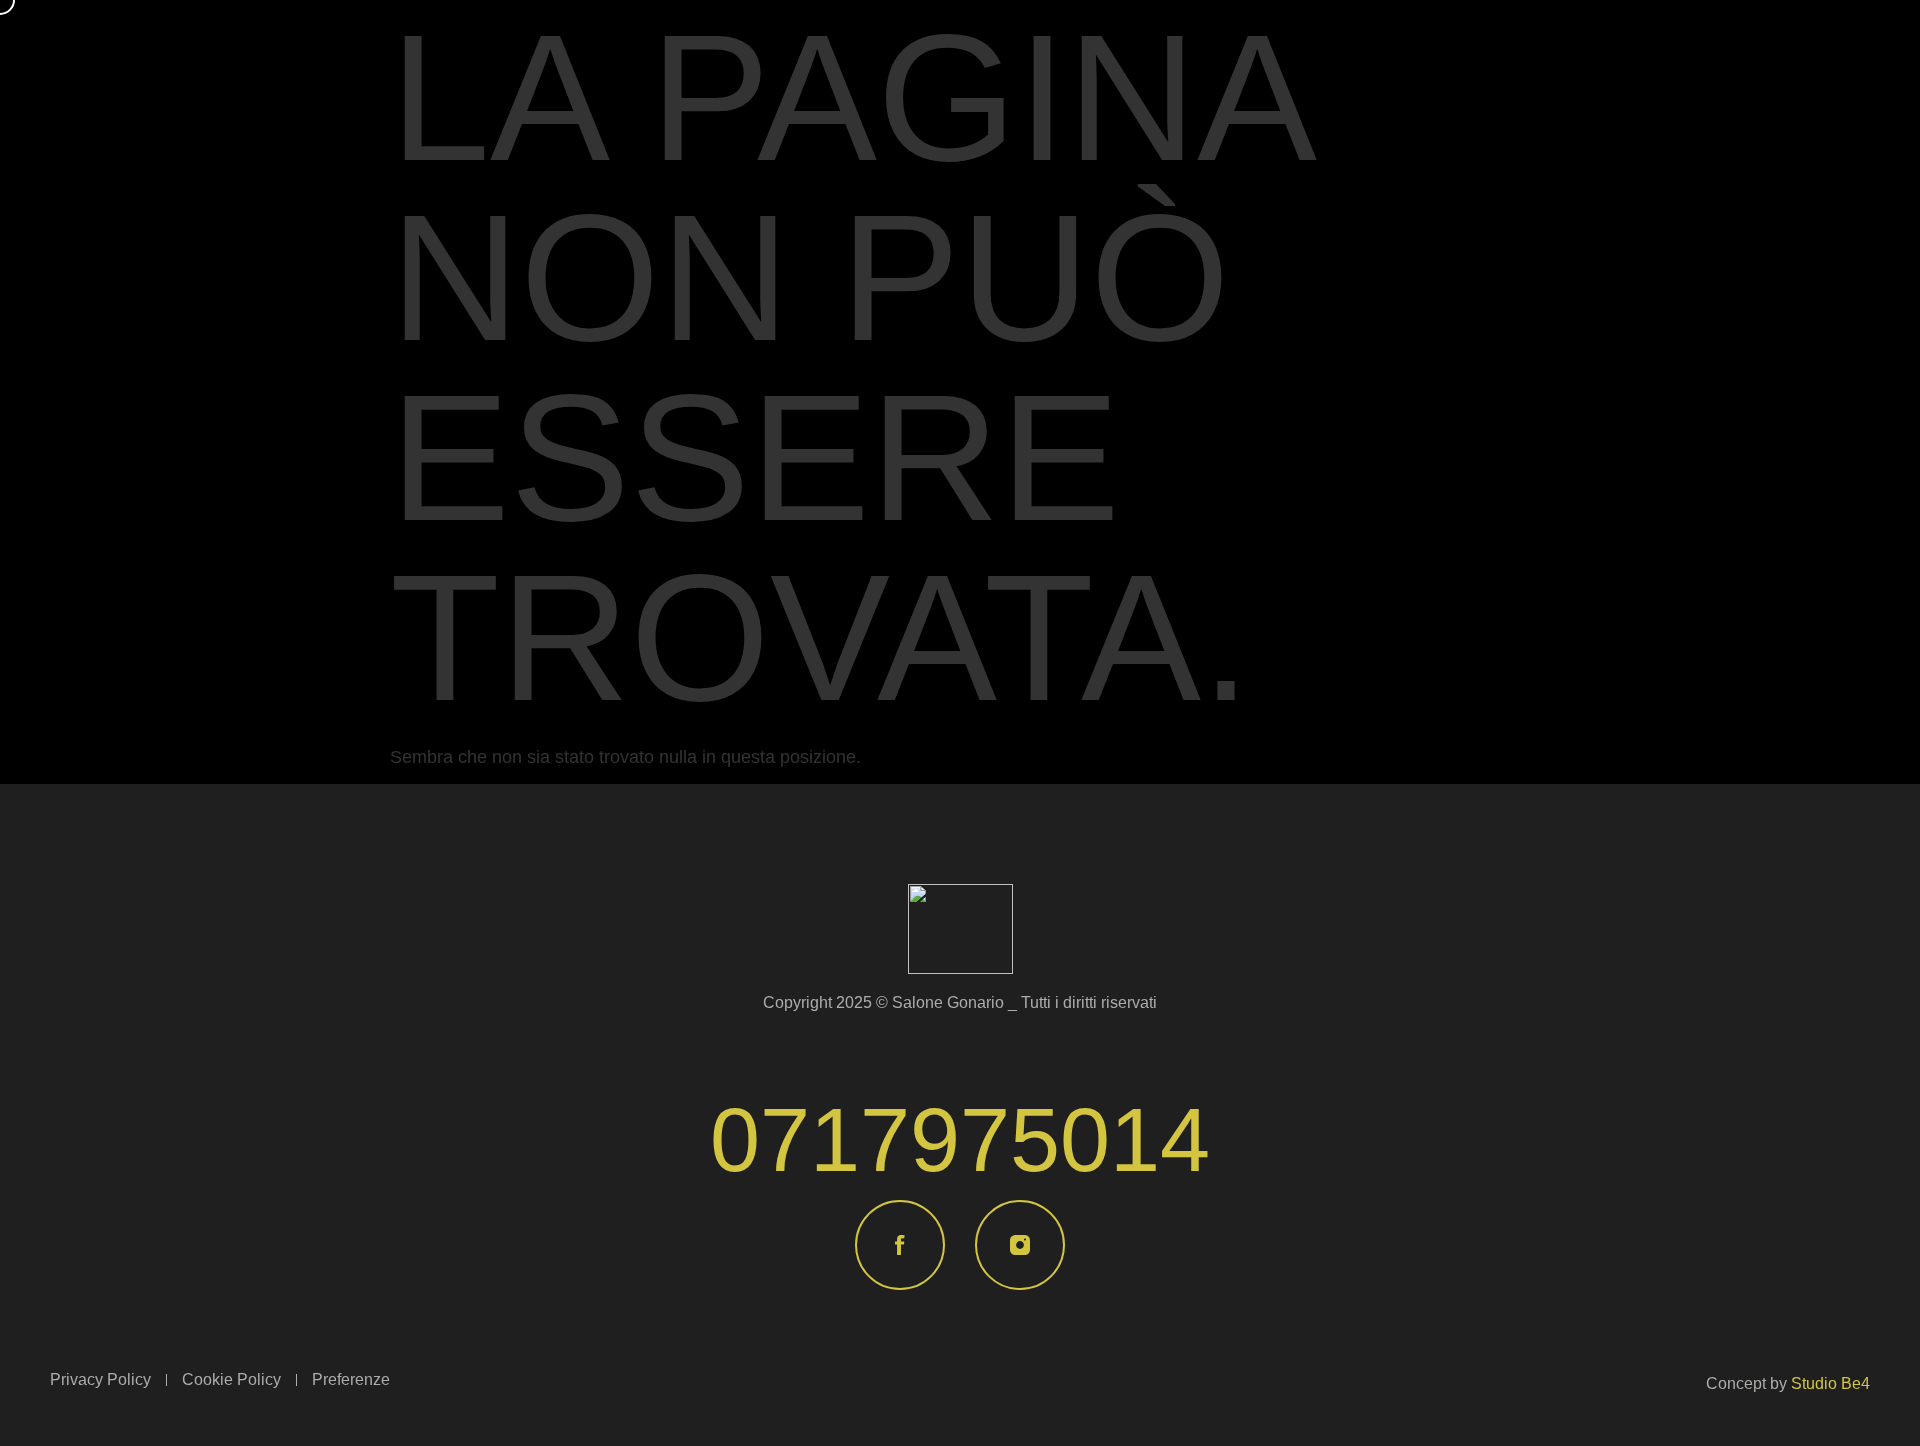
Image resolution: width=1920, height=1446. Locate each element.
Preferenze (351, 1379)
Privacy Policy (100, 1379)
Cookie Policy (231, 1379)
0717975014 (960, 1140)
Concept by (1788, 1383)
